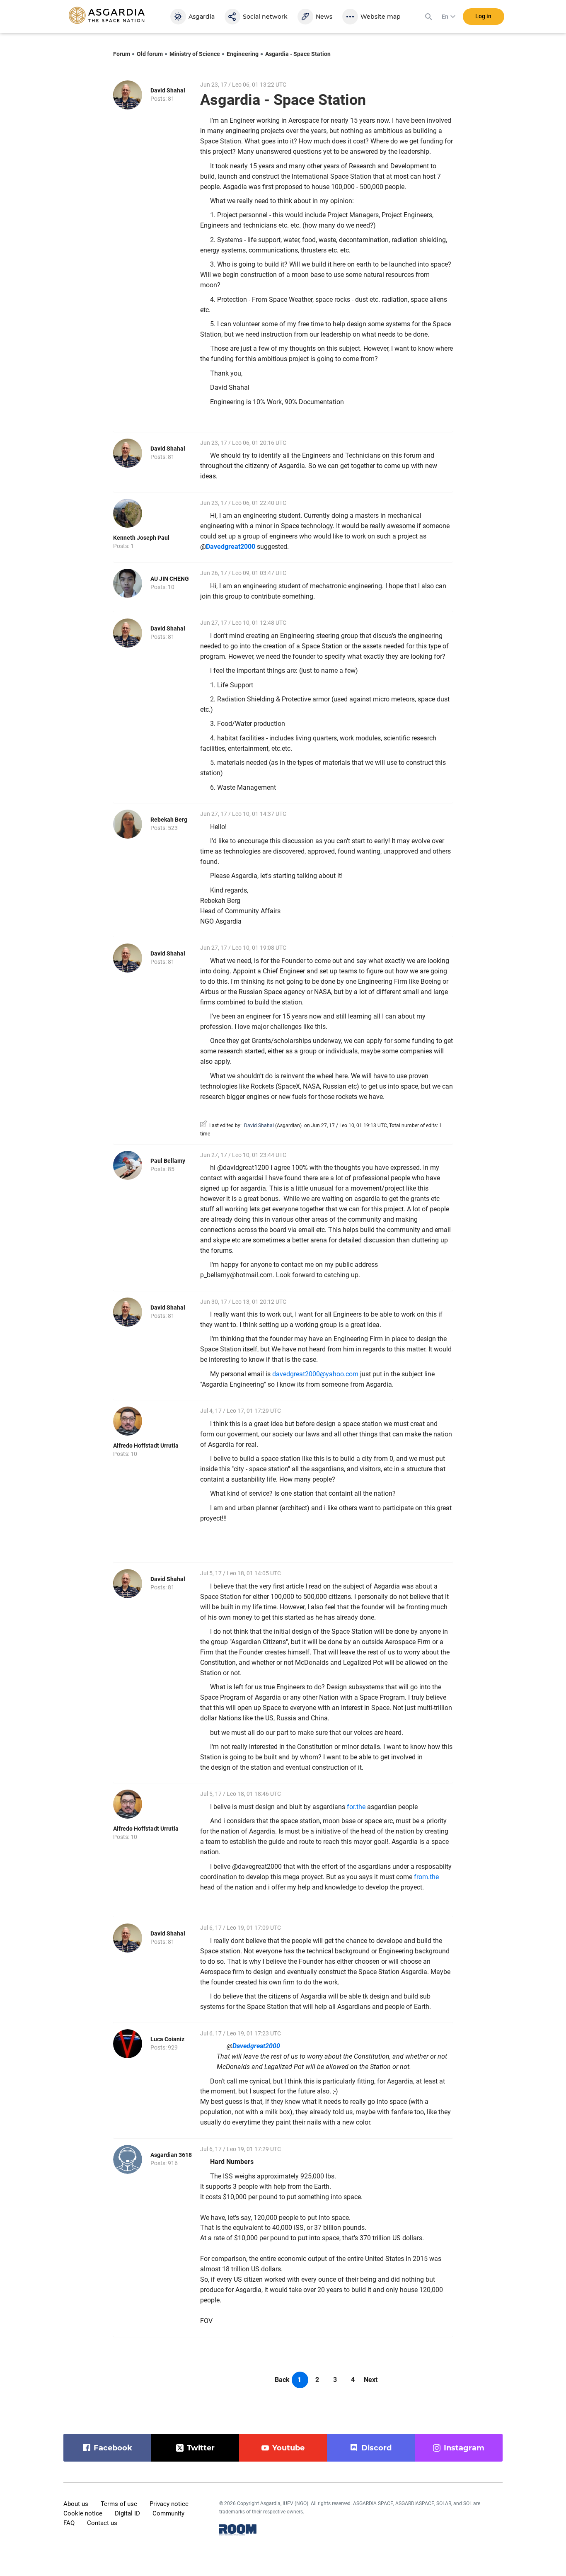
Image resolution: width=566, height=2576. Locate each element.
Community (168, 2513)
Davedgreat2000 (231, 547)
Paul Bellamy (168, 1161)
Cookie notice (83, 2513)
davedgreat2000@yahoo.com (315, 1374)
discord (376, 2448)
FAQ (69, 2523)
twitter (201, 2448)
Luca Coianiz (167, 2039)
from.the (426, 1877)
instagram (464, 2448)
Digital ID (127, 2513)
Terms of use (119, 2504)
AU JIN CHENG (170, 579)
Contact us (102, 2523)
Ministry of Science (195, 54)
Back (282, 2380)
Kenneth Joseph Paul (141, 538)
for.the (356, 1807)
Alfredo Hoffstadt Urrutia (146, 1446)
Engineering (243, 54)
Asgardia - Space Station (298, 54)
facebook (113, 2448)
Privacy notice (169, 2504)
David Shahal (168, 90)
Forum (122, 54)
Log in (483, 16)
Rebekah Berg (169, 820)
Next (371, 2380)
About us (76, 2504)
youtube (288, 2448)
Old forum (150, 54)
